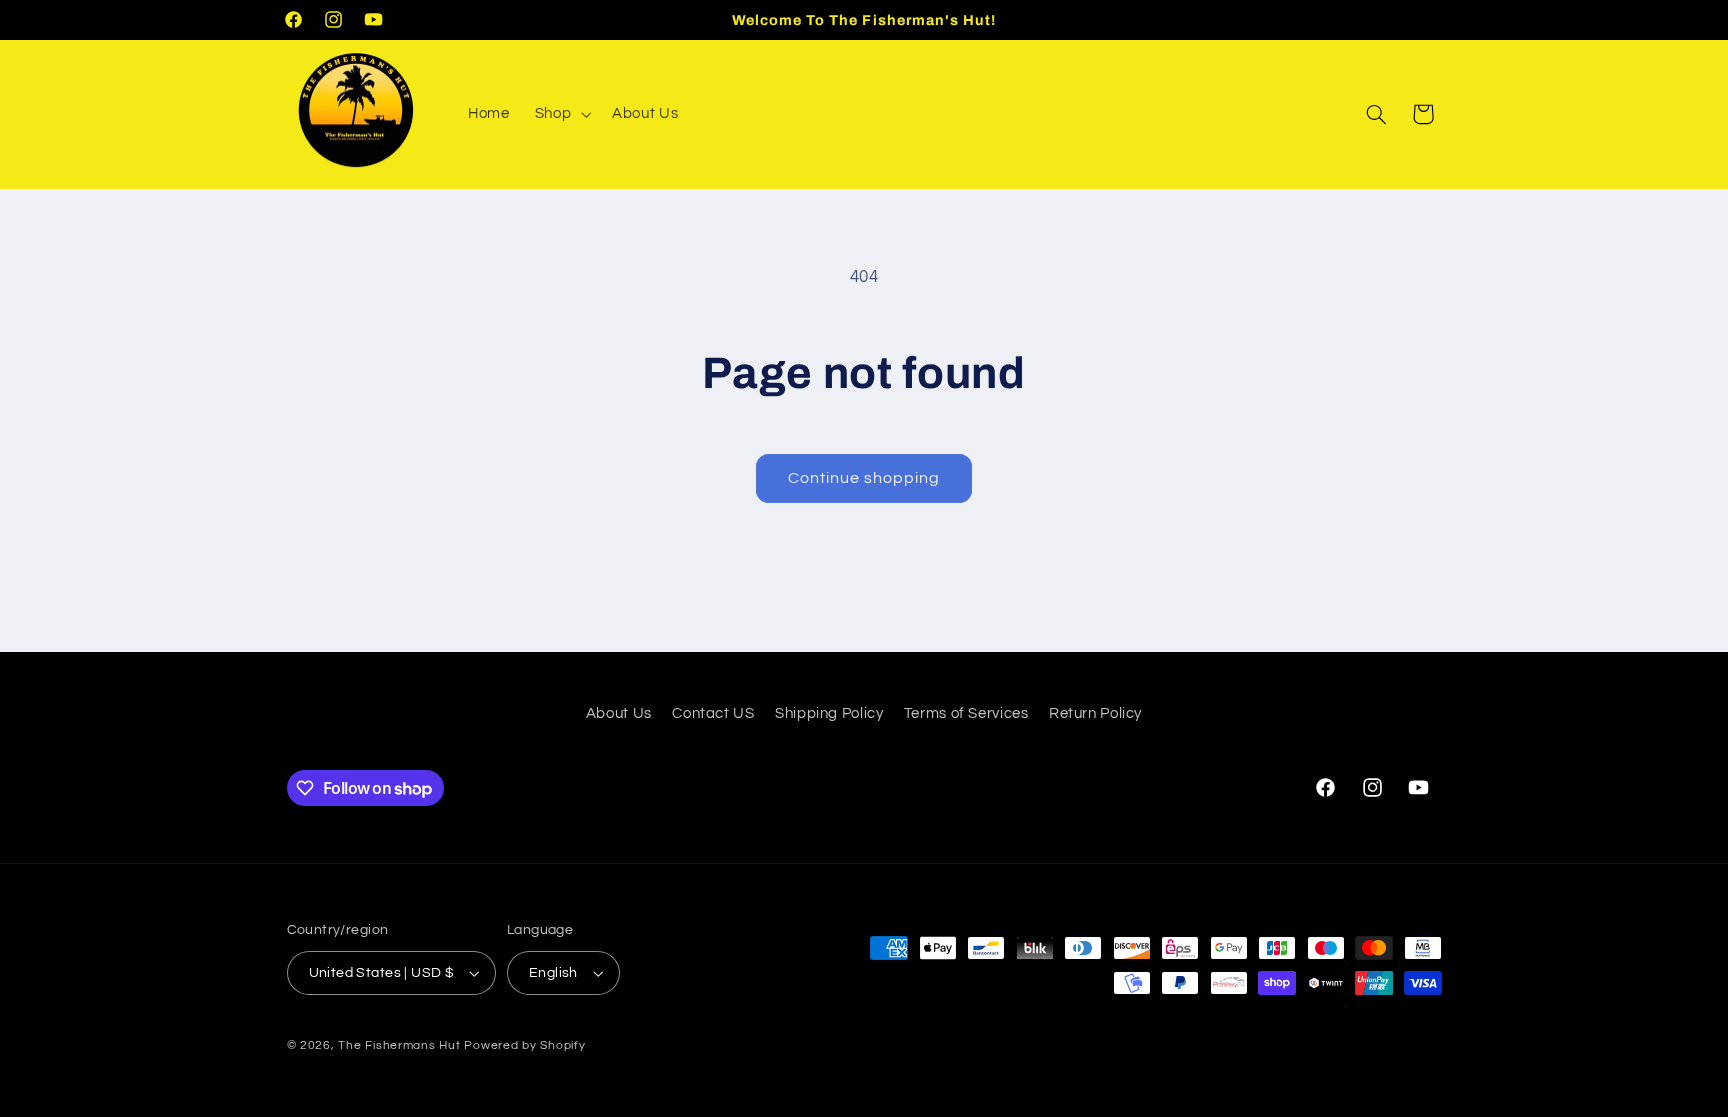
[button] (560, 114)
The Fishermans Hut (399, 1045)
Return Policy (1095, 713)
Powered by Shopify (524, 1045)
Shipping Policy (829, 713)
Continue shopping (864, 478)
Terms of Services (966, 713)
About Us (619, 713)
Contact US (713, 713)
